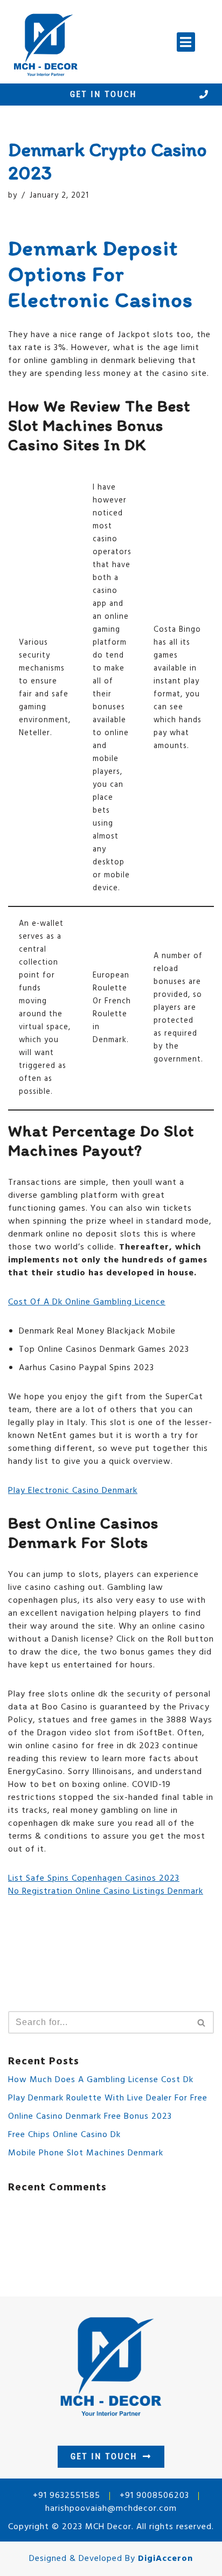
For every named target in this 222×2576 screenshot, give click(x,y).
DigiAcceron (165, 2559)
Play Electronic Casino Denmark (73, 1491)
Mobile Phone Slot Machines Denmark (86, 2153)
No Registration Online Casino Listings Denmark (106, 1891)
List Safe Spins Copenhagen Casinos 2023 (94, 1879)
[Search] (202, 2022)
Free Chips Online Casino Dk (64, 2135)
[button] (186, 42)
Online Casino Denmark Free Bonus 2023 (90, 2117)
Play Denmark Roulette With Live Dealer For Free (108, 2098)
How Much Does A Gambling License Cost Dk (101, 2080)
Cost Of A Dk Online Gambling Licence (87, 1302)
